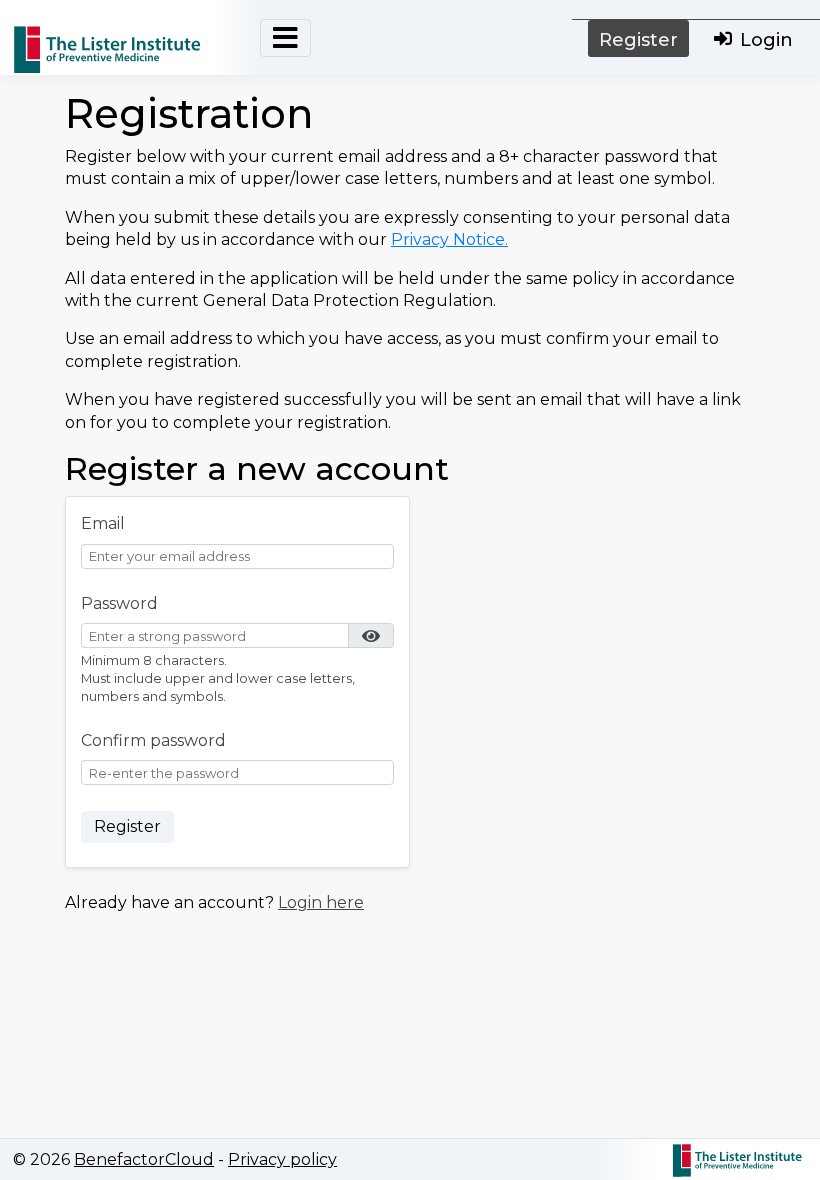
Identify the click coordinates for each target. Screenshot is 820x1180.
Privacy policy (282, 1159)
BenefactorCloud (144, 1159)
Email (103, 523)
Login (766, 40)
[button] (371, 635)
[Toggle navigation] (285, 38)
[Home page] (112, 55)
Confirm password (153, 740)
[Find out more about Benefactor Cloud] (737, 1156)
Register (638, 40)
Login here (321, 902)
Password (119, 603)
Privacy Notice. (449, 239)
